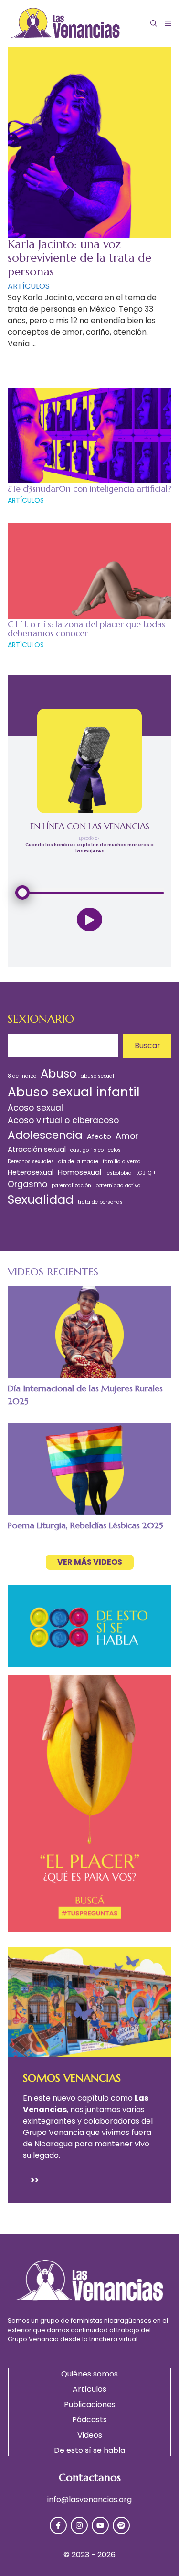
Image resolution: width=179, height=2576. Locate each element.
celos (114, 1150)
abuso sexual (97, 1076)
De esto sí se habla (89, 2450)
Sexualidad (41, 1199)
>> (35, 2180)
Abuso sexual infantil (74, 1092)
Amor (127, 1136)
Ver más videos (90, 1562)
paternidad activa (118, 1185)
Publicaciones (90, 2404)
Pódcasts (89, 2420)
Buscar (147, 1046)
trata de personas (100, 1202)
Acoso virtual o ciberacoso (63, 1120)
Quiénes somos (89, 2374)
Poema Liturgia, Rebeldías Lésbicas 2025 (85, 1525)
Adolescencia (45, 1135)
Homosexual (79, 1172)
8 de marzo (22, 1076)
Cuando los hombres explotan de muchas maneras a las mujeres (89, 848)
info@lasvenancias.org (89, 2499)
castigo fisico (87, 1150)
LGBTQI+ (146, 1173)
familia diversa (122, 1162)
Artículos (89, 2389)
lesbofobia (119, 1173)
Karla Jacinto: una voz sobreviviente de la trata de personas (79, 258)
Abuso (58, 1074)
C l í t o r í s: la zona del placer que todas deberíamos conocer (86, 629)
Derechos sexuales (31, 1162)
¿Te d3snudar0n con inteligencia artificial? (89, 489)
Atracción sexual (37, 1149)
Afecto (99, 1136)
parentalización (71, 1185)
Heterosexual (31, 1172)
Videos (90, 2435)
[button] (154, 23)
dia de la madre (78, 1162)
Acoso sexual (35, 1108)
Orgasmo (27, 1184)
